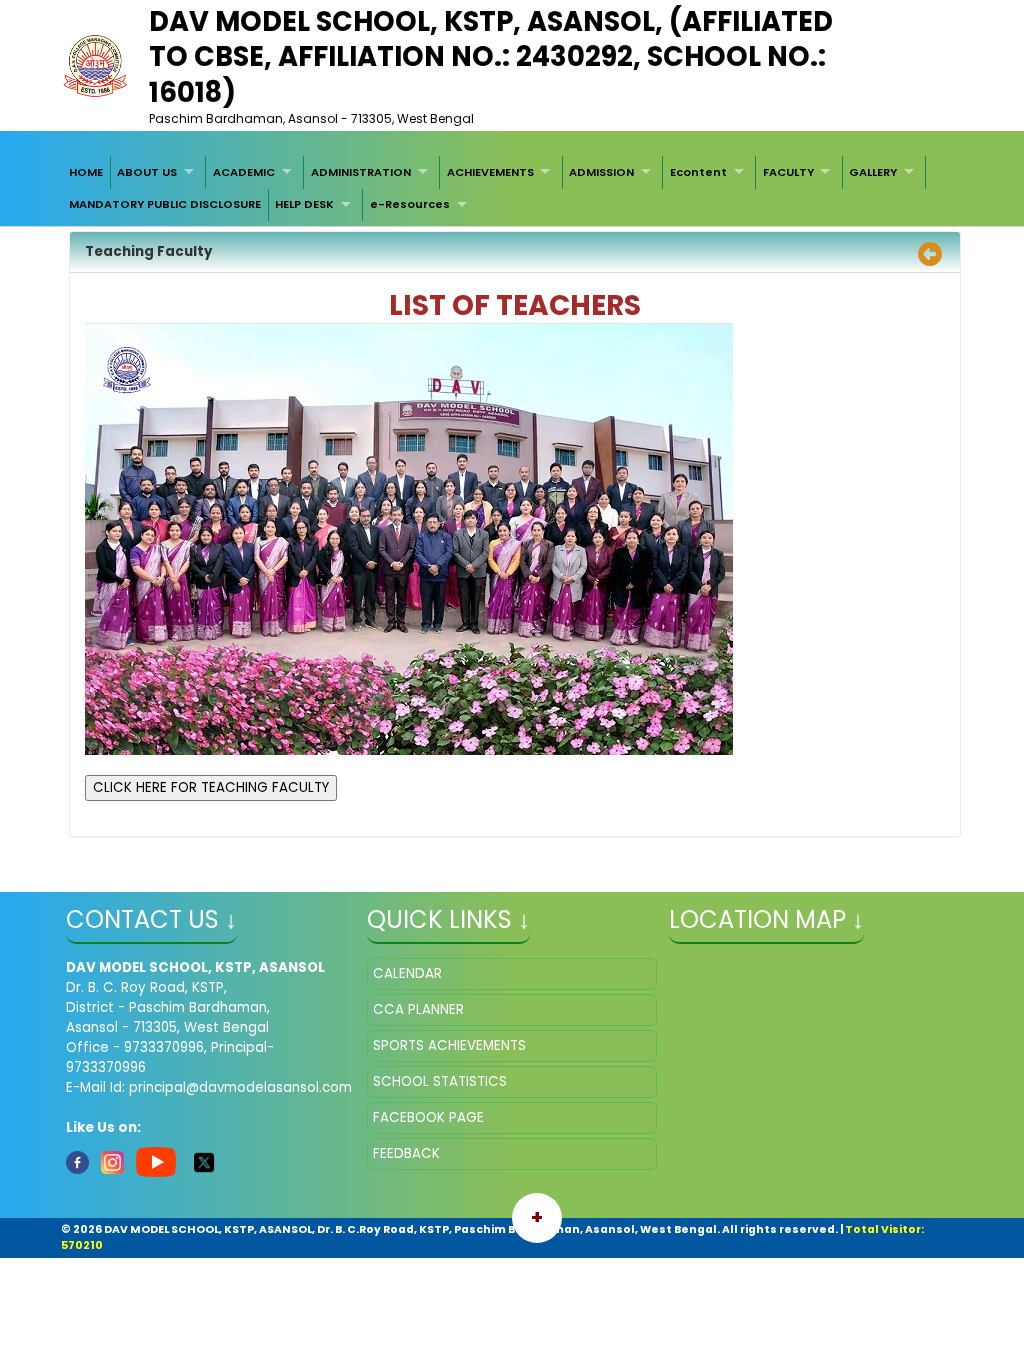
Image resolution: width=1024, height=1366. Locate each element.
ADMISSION (601, 172)
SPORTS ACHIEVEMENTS (449, 1045)
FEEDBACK (406, 1153)
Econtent (698, 172)
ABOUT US (147, 172)
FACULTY (788, 172)
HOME (86, 172)
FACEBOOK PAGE (428, 1117)
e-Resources (410, 204)
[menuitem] (86, 172)
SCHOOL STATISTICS (440, 1081)
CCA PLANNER (418, 1009)
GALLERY (873, 172)
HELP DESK (304, 204)
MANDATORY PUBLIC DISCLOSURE (165, 204)
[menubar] (512, 188)
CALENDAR (407, 973)
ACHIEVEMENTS (490, 172)
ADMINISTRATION (361, 172)
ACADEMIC (244, 172)
